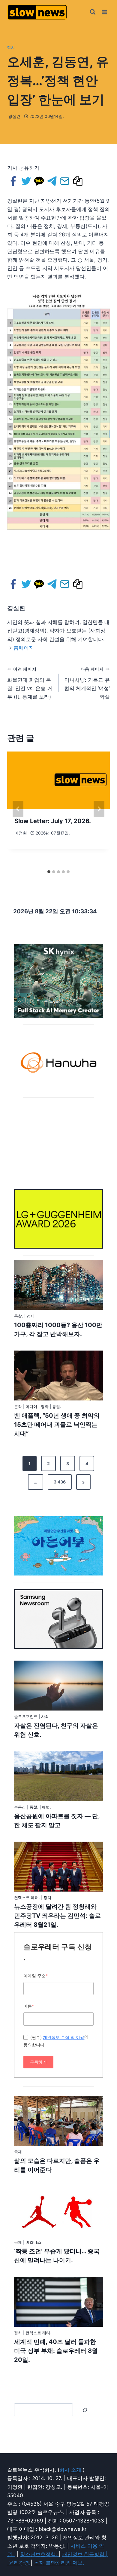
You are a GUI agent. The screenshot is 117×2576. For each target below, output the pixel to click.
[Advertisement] (58, 1140)
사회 (45, 1717)
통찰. (19, 1316)
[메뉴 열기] (104, 12)
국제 (18, 2152)
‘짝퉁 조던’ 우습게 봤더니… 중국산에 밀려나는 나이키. (57, 2256)
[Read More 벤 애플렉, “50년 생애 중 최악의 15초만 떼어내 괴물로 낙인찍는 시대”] (58, 1376)
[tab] (49, 872)
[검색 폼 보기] (93, 12)
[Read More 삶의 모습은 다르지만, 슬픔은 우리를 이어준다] (58, 2121)
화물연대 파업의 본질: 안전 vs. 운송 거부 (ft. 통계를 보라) (30, 683)
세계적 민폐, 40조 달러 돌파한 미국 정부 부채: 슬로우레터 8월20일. (56, 2351)
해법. (46, 1807)
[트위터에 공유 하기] (27, 181)
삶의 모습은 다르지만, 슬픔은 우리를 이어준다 (57, 2165)
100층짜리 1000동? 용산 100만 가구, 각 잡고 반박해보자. (58, 1329)
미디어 (31, 1406)
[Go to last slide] (18, 809)
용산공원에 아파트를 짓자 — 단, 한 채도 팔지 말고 (57, 1821)
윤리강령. (20, 2563)
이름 (29, 2006)
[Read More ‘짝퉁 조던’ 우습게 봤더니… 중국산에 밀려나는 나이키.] (58, 2211)
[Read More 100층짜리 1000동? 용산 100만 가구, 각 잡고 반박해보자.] (58, 1285)
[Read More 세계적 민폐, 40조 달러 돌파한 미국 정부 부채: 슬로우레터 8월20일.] (58, 2302)
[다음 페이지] (99, 809)
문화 (18, 1406)
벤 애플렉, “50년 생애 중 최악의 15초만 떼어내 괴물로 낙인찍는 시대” (57, 1425)
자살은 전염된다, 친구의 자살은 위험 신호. (56, 1730)
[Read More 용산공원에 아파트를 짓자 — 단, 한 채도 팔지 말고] (58, 1776)
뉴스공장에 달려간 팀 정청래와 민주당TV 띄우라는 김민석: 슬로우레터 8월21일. (57, 1916)
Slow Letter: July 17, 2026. (53, 821)
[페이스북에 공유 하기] (14, 181)
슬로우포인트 (26, 1717)
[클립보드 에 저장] (78, 181)
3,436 (60, 1482)
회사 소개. (71, 2470)
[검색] (85, 2410)
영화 (45, 1406)
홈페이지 (24, 648)
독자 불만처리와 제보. (59, 2563)
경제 (31, 1316)
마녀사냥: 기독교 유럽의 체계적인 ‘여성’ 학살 (87, 683)
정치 (11, 47)
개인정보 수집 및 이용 (64, 2037)
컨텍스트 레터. (27, 1898)
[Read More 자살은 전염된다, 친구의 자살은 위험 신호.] (58, 1686)
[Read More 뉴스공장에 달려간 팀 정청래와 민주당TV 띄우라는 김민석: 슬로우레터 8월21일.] (58, 1867)
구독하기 (38, 2062)
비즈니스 (33, 2242)
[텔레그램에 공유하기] (52, 181)
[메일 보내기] (65, 181)
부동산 (20, 1807)
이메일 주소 (36, 1976)
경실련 (14, 116)
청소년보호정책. (39, 2554)
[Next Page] (83, 1482)
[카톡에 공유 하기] (39, 181)
